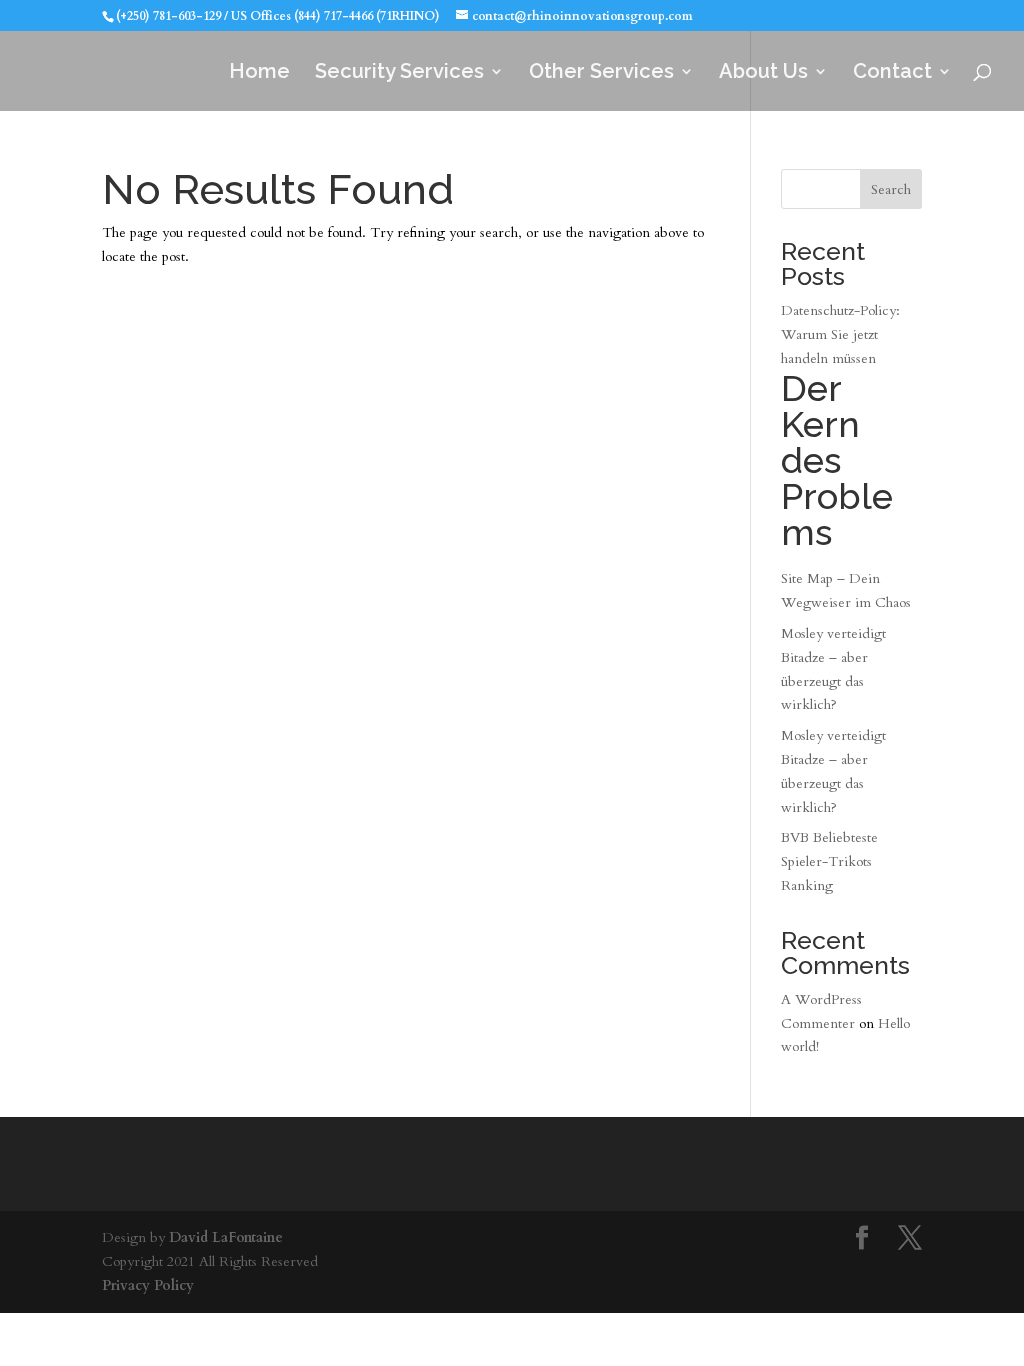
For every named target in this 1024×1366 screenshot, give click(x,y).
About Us (763, 73)
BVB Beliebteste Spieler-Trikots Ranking (829, 861)
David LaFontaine (226, 1237)
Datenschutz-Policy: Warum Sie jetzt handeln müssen (840, 427)
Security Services (399, 73)
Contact (892, 73)
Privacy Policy (148, 1285)
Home (259, 73)
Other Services (601, 73)
